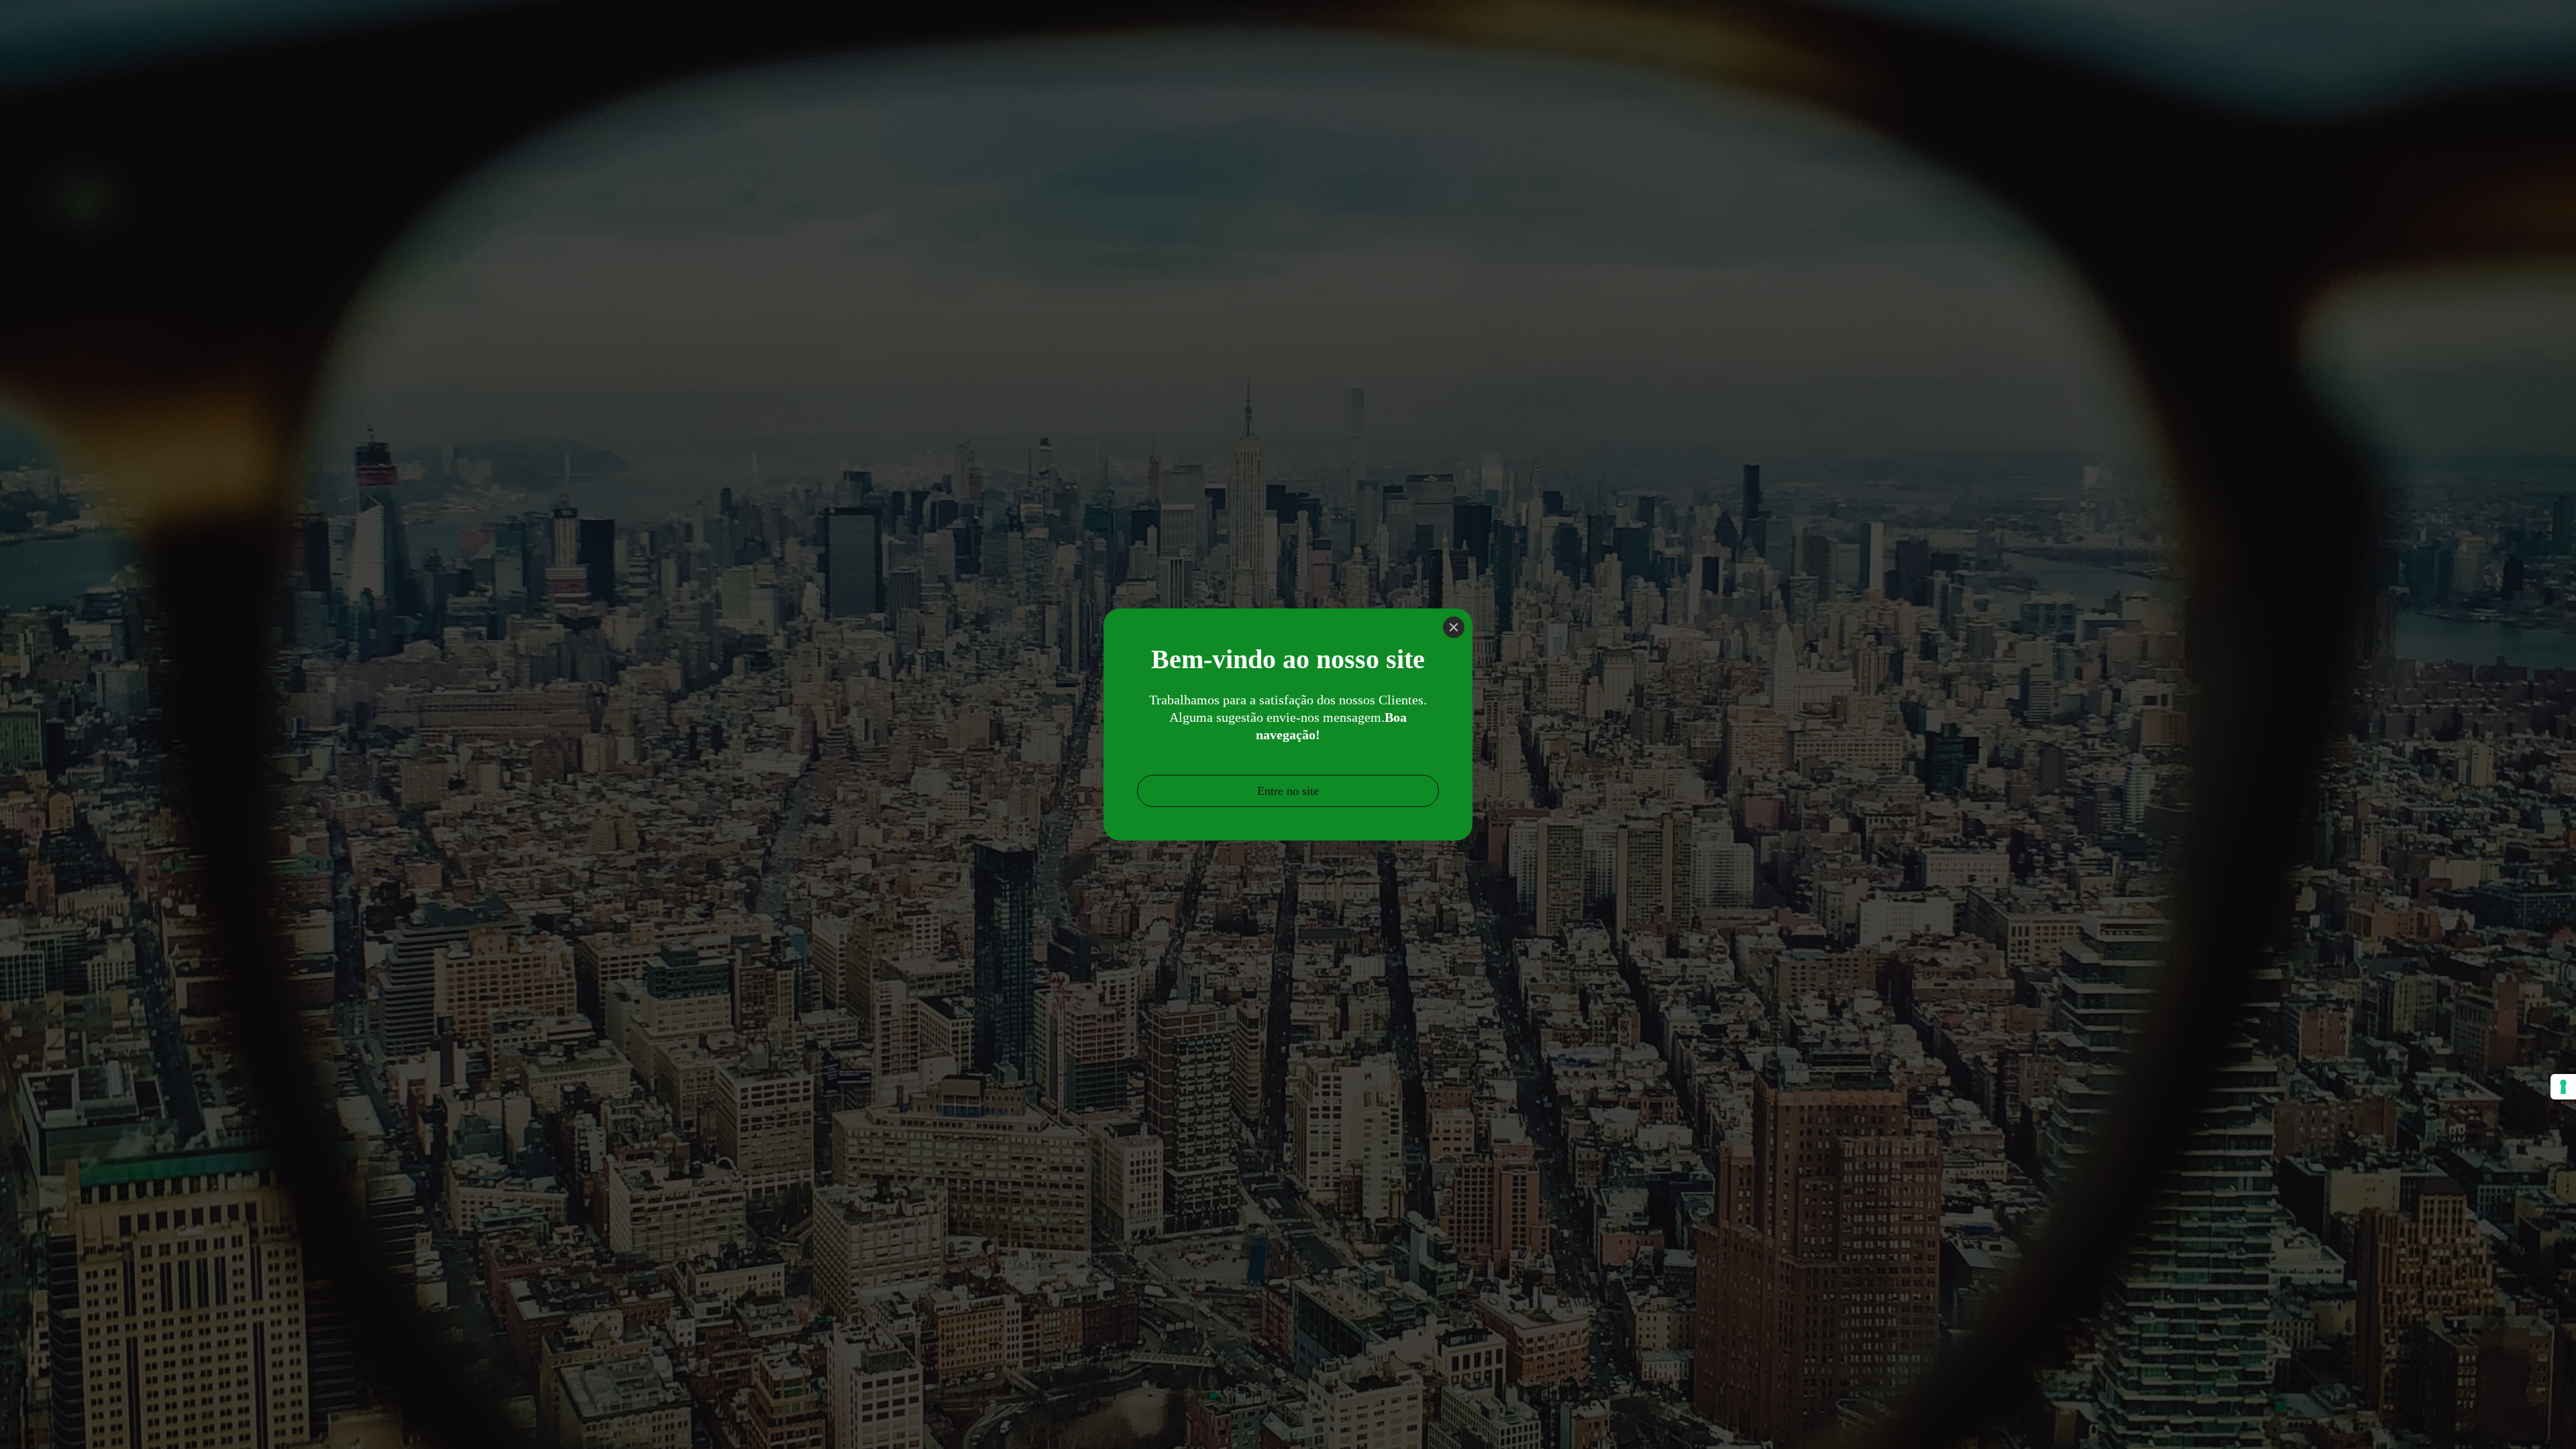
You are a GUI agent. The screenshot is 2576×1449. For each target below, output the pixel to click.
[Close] (1454, 627)
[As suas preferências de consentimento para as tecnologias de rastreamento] (2563, 1087)
